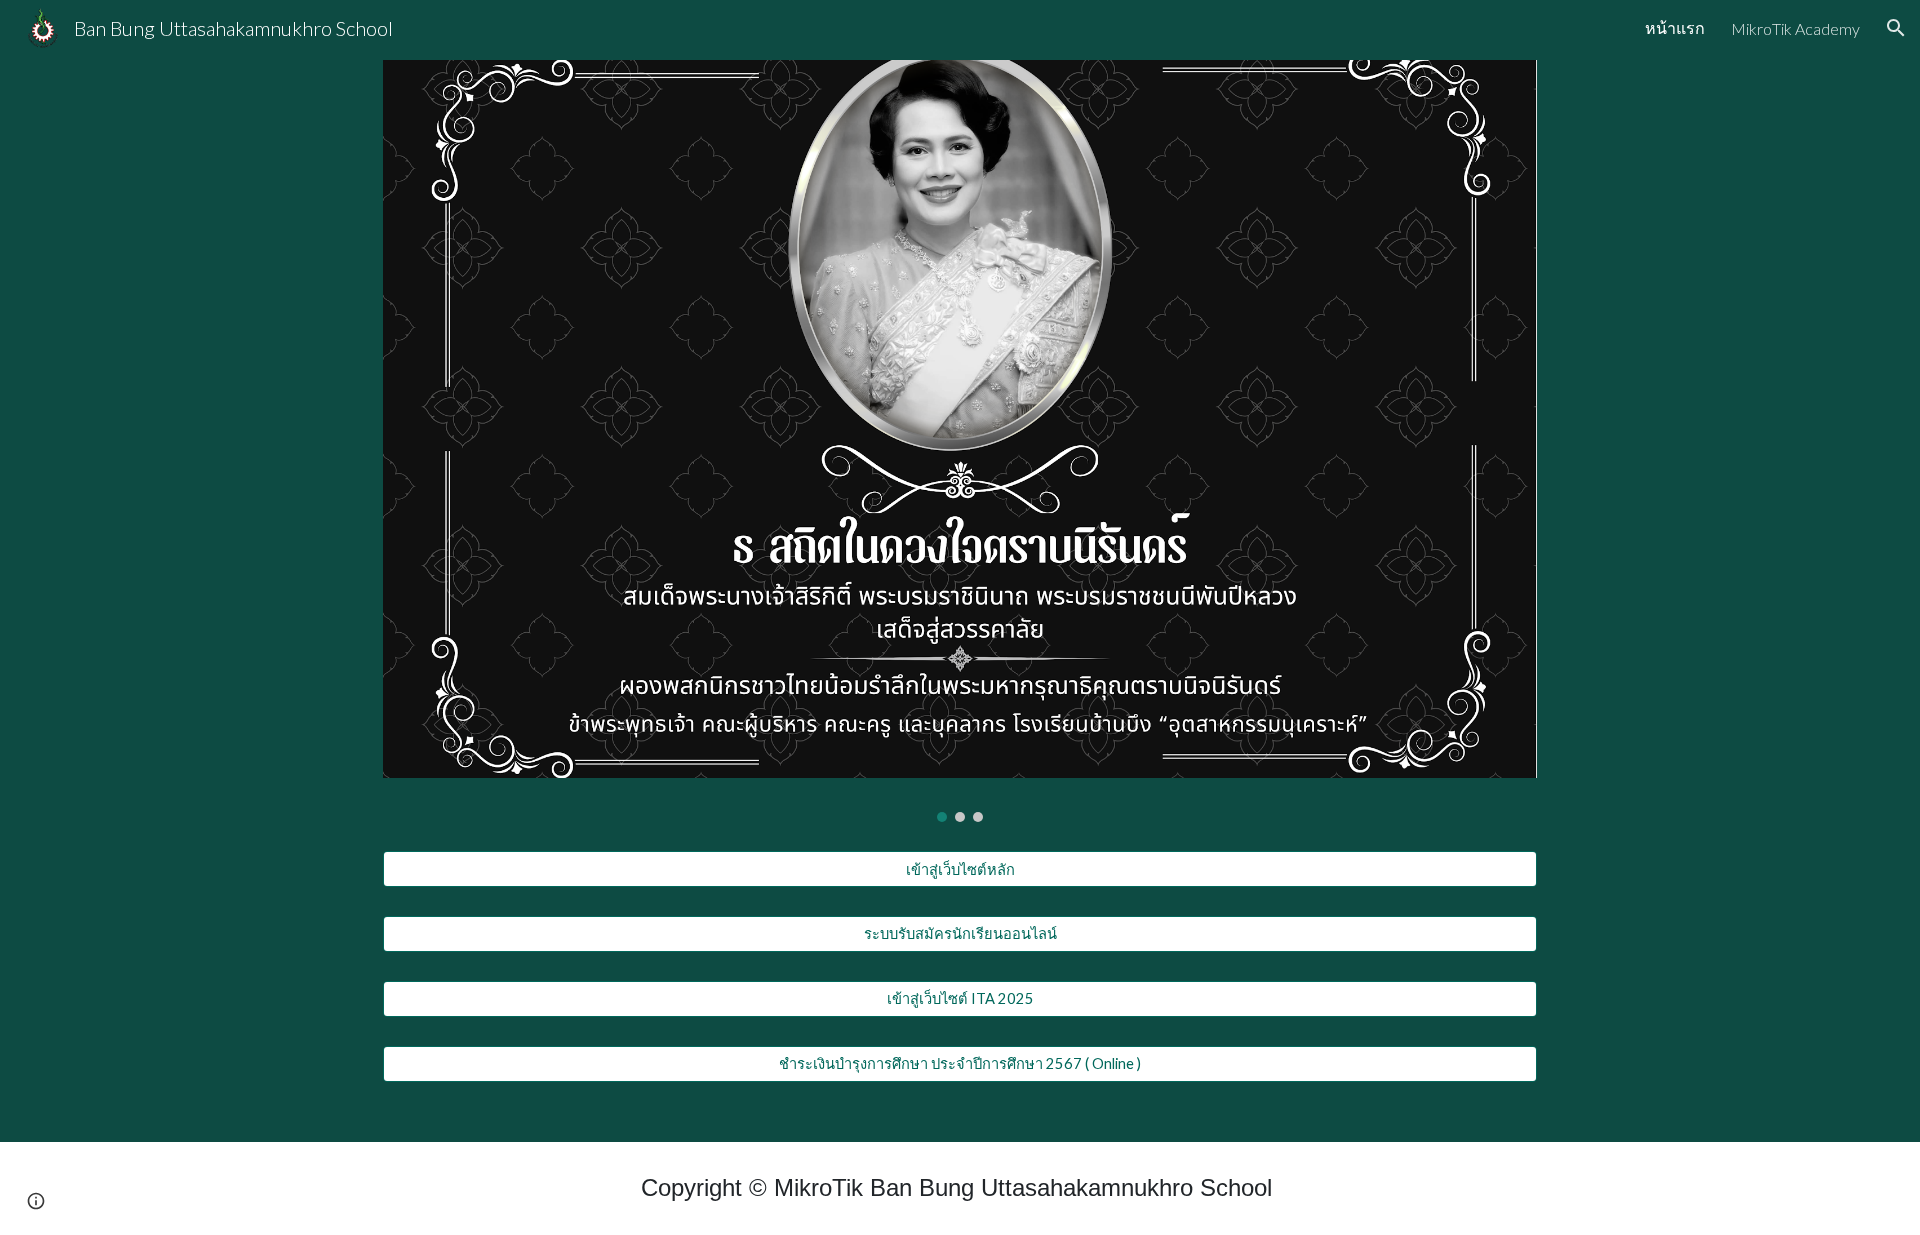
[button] (1896, 28)
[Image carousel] (960, 441)
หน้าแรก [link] (1675, 27)
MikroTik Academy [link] (1795, 28)
